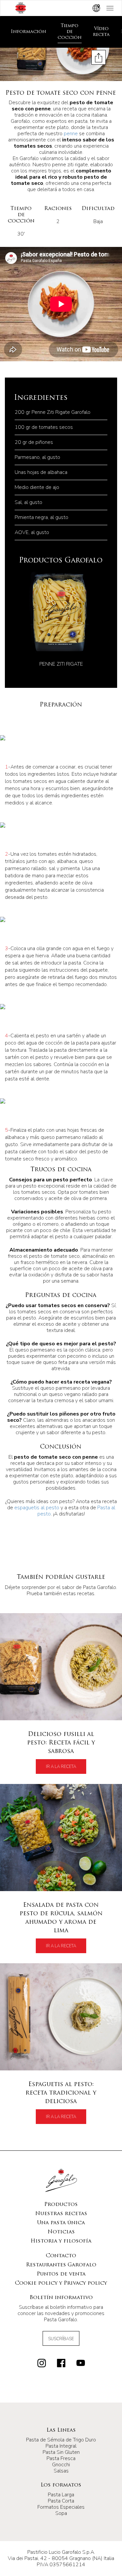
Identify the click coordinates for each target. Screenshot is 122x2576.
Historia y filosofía (61, 2241)
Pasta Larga (61, 2495)
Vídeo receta (101, 32)
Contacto (61, 2256)
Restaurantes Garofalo (61, 2265)
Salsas (61, 2471)
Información (28, 32)
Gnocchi (61, 2465)
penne (71, 134)
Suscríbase (61, 2339)
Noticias (61, 2232)
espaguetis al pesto (37, 1508)
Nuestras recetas (61, 2214)
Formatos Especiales (61, 2507)
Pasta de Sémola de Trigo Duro (61, 2440)
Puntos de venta (61, 2274)
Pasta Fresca (61, 2458)
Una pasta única (61, 2223)
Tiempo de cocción (70, 32)
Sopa (61, 2513)
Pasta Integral (61, 2446)
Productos (61, 2205)
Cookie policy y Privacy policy (61, 2283)
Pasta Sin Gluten (61, 2452)
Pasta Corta (61, 2501)
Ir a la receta (61, 1767)
